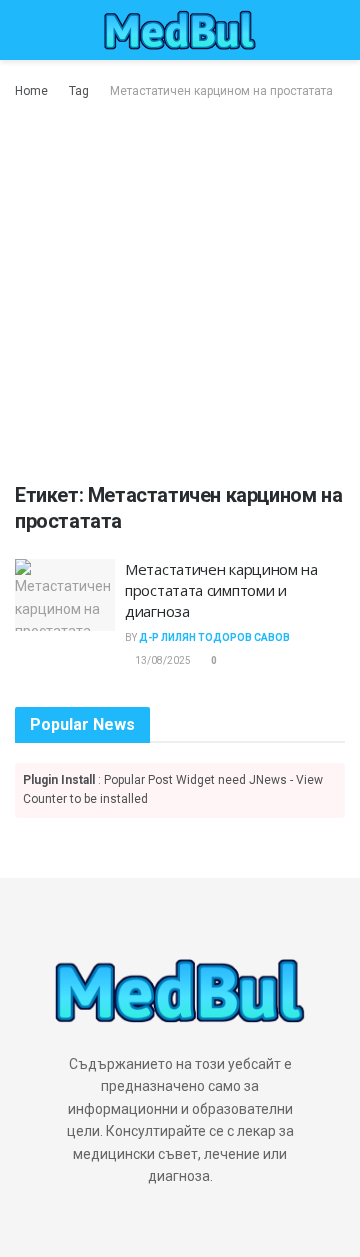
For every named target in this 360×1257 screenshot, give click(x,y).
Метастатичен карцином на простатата (221, 91)
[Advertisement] (180, 292)
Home (31, 91)
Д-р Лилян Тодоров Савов (214, 637)
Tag (79, 91)
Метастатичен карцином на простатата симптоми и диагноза (221, 590)
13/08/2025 (162, 660)
